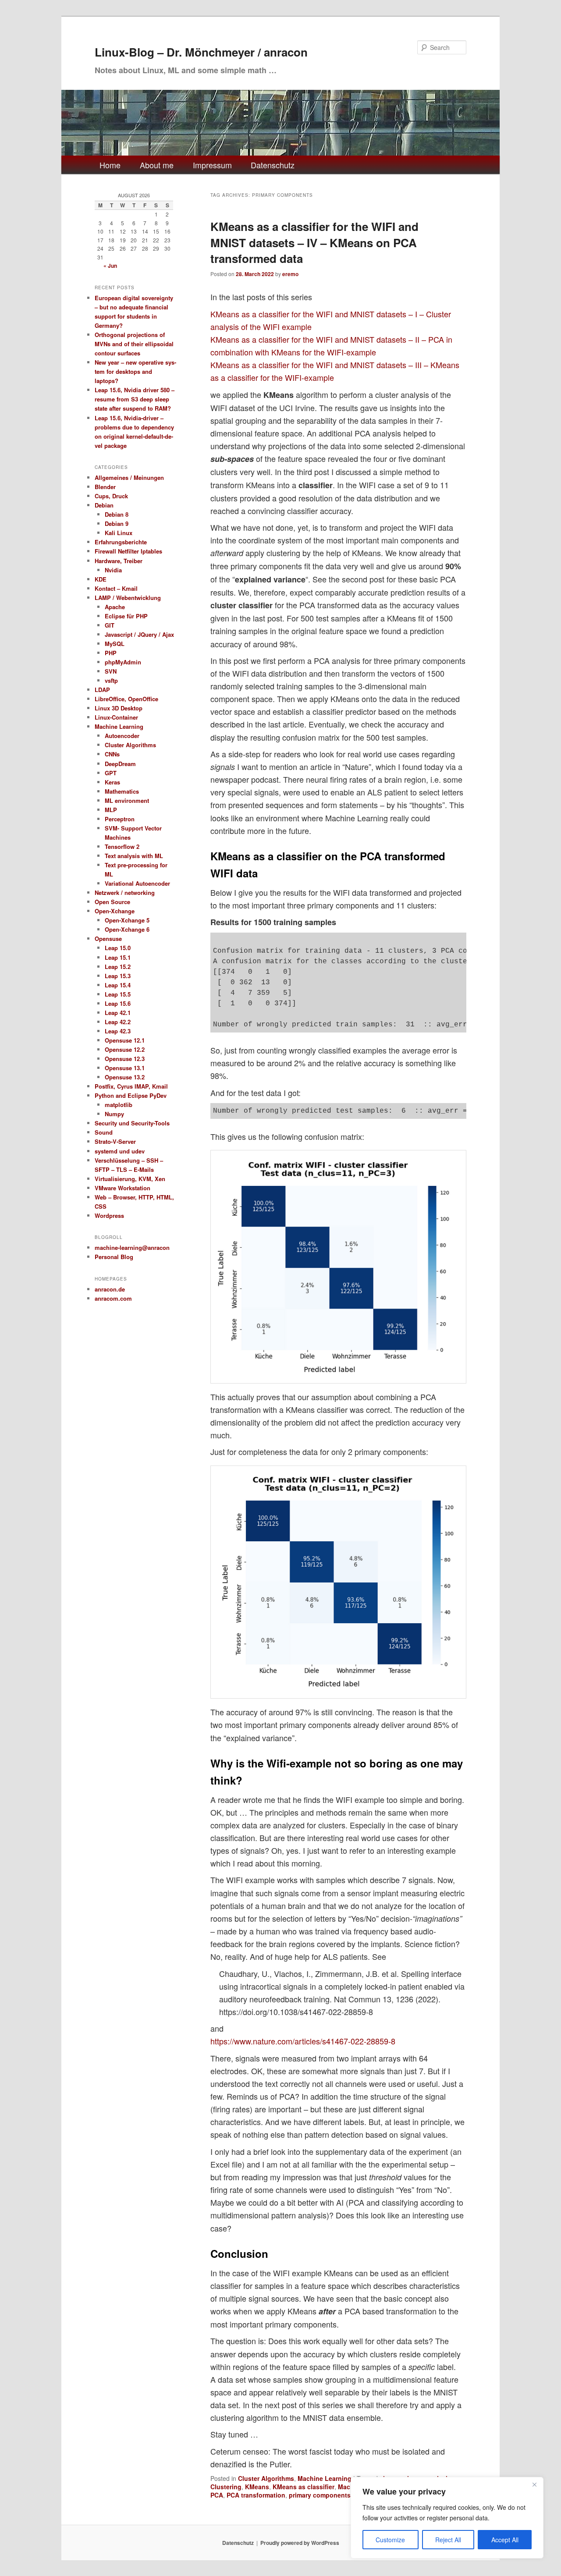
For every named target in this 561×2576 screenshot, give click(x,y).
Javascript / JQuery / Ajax (139, 634)
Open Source (112, 902)
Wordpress (109, 1215)
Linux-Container (116, 717)
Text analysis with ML (134, 856)
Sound (104, 1132)
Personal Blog (114, 1257)
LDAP (102, 690)
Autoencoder (122, 736)
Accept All (505, 2540)
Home (110, 165)
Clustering (226, 2487)
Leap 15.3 (118, 976)
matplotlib (119, 1105)
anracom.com (113, 1298)
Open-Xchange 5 (127, 920)
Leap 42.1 (118, 1013)
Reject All (448, 2540)
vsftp (111, 680)
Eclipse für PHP (126, 616)
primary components (320, 2495)
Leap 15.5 (118, 994)
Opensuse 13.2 (125, 1077)
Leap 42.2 (118, 1022)
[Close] (534, 2484)
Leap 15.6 (118, 1003)
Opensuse (108, 939)
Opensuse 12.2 (125, 1049)
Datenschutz (273, 165)
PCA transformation (256, 2495)
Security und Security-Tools (132, 1123)
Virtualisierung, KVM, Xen (130, 1179)
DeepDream (120, 764)
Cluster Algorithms (266, 2478)
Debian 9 (117, 523)
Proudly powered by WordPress (300, 2543)
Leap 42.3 (118, 1031)
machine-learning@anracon (132, 1247)
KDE (101, 579)
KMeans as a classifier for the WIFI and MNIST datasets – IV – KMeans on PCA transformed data (314, 242)
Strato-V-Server (115, 1141)
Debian (104, 505)
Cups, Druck (111, 496)
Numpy (114, 1114)
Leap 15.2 (118, 967)
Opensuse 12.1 (125, 1040)
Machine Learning (325, 2478)
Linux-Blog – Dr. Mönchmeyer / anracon (201, 52)
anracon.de (110, 1289)
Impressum (212, 165)
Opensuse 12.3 (125, 1059)
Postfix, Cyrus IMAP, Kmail (131, 1086)
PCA (217, 2495)
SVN (111, 671)
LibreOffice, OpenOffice (126, 699)
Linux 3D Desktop (119, 708)
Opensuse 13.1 (125, 1068)
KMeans (257, 2487)
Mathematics (122, 791)
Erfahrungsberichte (121, 542)
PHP (111, 653)
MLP (111, 810)
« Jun (110, 266)
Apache (115, 607)
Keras (112, 782)
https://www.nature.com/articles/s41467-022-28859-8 (303, 2041)
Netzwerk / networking (125, 892)
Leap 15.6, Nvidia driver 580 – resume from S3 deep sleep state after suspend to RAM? (135, 399)
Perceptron (120, 819)
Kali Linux (119, 533)
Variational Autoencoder (137, 883)
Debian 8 (117, 514)
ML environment (127, 800)
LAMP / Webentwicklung (128, 598)
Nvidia (113, 570)
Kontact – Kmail (116, 588)
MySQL (115, 644)
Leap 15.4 (118, 985)
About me (157, 165)
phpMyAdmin (123, 662)
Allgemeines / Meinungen (129, 477)
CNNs (112, 754)
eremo (290, 274)
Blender (105, 487)
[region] (447, 2518)
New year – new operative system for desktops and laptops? (135, 371)
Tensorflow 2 (122, 846)
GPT (111, 773)
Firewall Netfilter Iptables (128, 551)
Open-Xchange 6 (127, 929)
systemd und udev (120, 1151)
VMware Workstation (122, 1188)
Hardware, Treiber (119, 561)
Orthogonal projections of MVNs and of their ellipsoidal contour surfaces (134, 344)
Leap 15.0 (118, 948)
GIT (110, 625)
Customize (390, 2540)
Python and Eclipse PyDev (131, 1095)
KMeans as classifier (304, 2487)
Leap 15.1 (118, 957)
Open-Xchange (115, 911)
